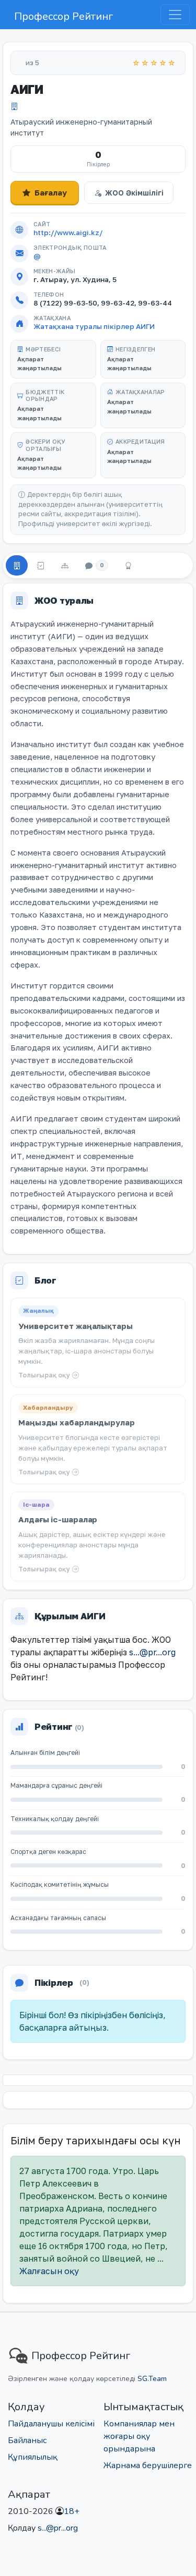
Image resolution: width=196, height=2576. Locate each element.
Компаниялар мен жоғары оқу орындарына (139, 2436)
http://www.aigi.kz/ (68, 233)
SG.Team (152, 2379)
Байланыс (27, 2440)
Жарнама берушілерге (148, 2465)
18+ (72, 2511)
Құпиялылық (33, 2457)
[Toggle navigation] (175, 15)
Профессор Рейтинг (64, 16)
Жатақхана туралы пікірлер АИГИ (94, 326)
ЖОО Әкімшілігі (134, 193)
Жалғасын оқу (49, 2271)
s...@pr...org (152, 1652)
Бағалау (51, 192)
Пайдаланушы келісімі (51, 2424)
